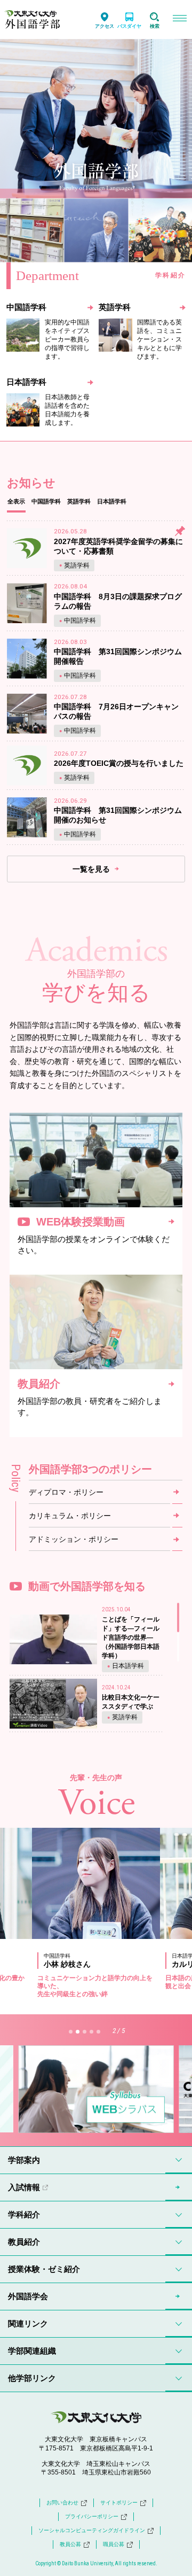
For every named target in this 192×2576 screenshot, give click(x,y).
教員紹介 (24, 2242)
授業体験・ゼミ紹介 (44, 2269)
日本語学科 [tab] (112, 501)
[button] (71, 2032)
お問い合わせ (62, 2503)
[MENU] (179, 20)
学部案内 (24, 2160)
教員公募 (70, 2544)
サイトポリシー (119, 2503)
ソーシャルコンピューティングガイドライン (92, 2530)
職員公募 (114, 2544)
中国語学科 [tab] (46, 501)
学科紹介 (24, 2214)
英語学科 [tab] (79, 501)
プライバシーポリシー (92, 2516)
